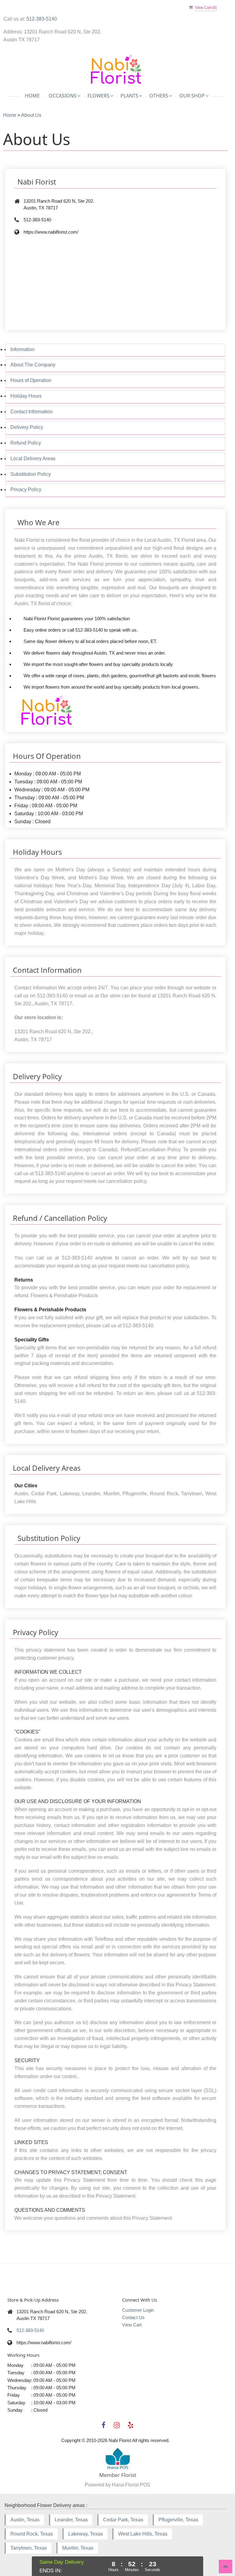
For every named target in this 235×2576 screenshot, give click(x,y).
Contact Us (133, 2317)
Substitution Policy (31, 474)
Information (22, 349)
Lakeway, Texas (86, 2534)
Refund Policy (26, 443)
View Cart (132, 2325)
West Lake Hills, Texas (143, 2534)
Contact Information (32, 412)
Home (32, 96)
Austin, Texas (25, 2520)
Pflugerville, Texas (178, 2520)
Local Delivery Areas (33, 459)
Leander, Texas (71, 2520)
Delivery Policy (27, 427)
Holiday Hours (26, 396)
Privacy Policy (26, 489)
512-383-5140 (42, 19)
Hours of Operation (31, 380)
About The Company (33, 365)
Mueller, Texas (78, 2548)
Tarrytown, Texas (29, 2548)
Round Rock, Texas (32, 2534)
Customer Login (138, 2310)
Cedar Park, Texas (123, 2520)
